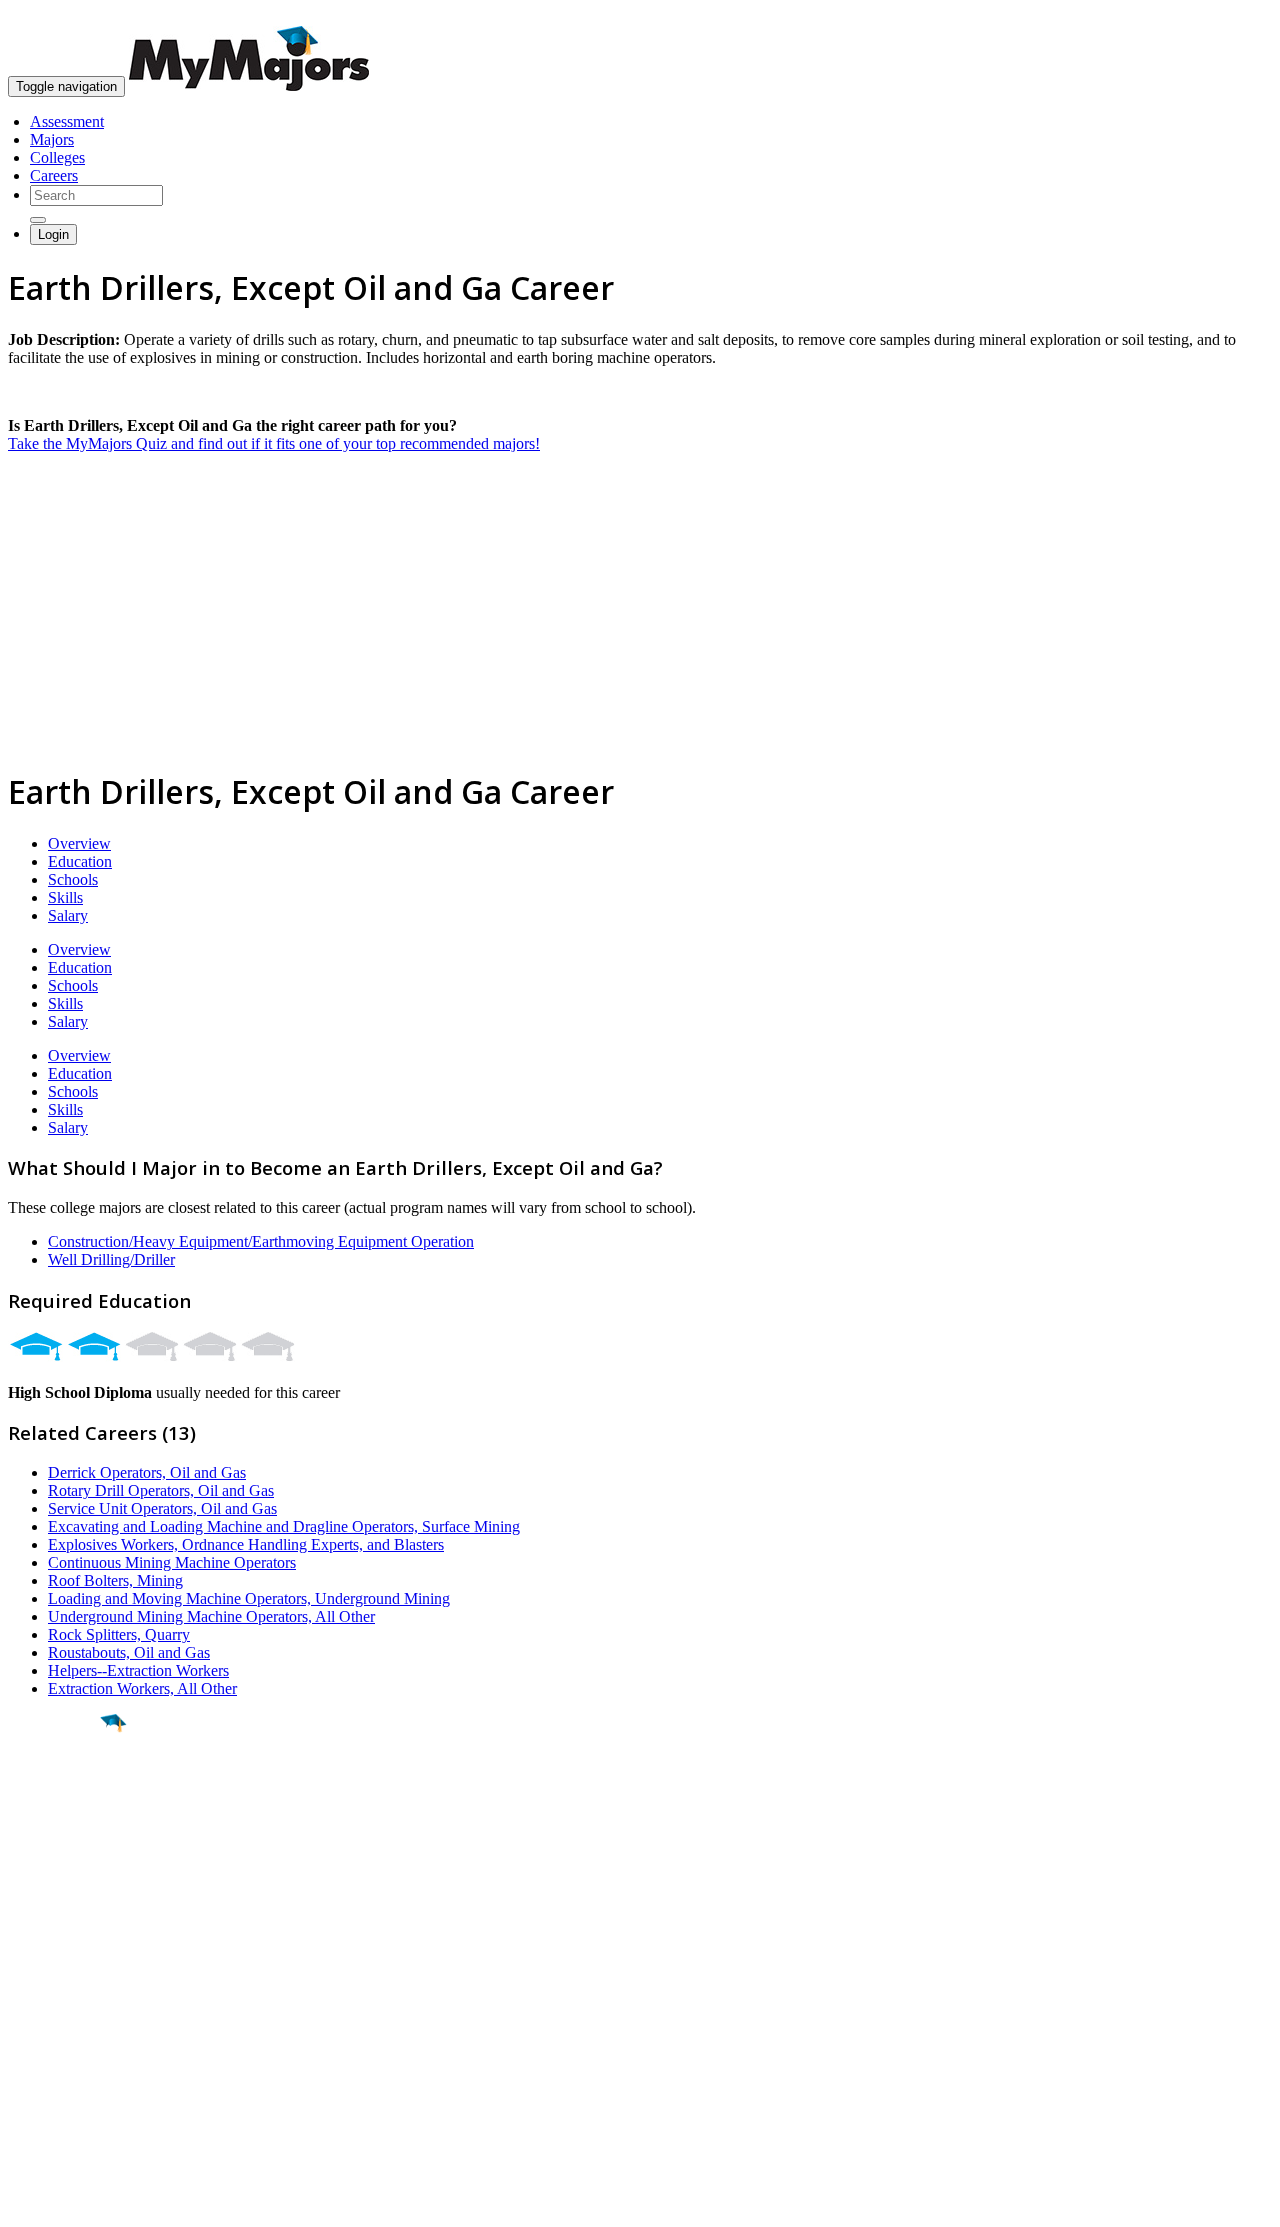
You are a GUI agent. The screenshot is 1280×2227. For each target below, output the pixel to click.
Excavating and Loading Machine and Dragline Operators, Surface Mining (284, 1526)
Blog (23, 2083)
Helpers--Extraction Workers (138, 1670)
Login (53, 234)
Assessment (67, 121)
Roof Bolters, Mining (115, 1580)
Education (80, 861)
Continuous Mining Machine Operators (172, 1562)
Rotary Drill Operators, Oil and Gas (161, 1490)
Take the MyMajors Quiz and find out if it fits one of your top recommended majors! (274, 443)
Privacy (82, 2201)
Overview (79, 843)
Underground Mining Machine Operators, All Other (211, 1616)
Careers (54, 175)
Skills (65, 897)
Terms (27, 2201)
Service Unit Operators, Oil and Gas (162, 1508)
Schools (73, 879)
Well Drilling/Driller (111, 1259)
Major (55, 1792)
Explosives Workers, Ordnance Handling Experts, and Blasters (246, 1544)
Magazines (42, 2047)
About (32, 1953)
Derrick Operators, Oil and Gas (147, 1472)
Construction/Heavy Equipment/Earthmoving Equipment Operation (261, 1241)
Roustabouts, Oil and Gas (129, 1652)
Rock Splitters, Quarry (119, 1634)
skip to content (1231, 15)
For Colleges (48, 2029)
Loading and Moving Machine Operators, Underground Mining (249, 1598)
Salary (68, 915)
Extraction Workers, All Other (142, 1688)
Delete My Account (70, 2065)
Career (59, 1878)
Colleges (57, 157)
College (61, 1835)
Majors (52, 139)
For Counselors (56, 2011)
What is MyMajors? (70, 1993)
